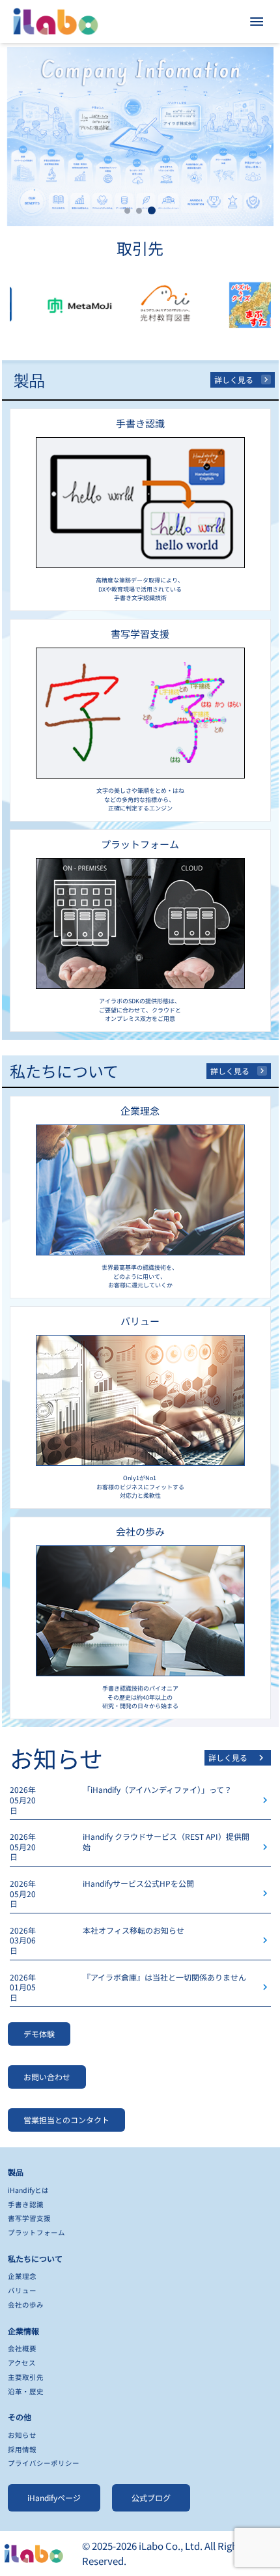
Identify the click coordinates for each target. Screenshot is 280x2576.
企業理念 (22, 2276)
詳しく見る (234, 379)
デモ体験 (39, 2034)
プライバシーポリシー (44, 2463)
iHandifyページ (54, 2497)
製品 (16, 2172)
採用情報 (22, 2449)
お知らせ (22, 2435)
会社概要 (22, 2348)
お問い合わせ (47, 2077)
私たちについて (35, 2258)
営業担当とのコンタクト (66, 2120)
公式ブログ (151, 2497)
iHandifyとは (28, 2190)
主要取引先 (26, 2377)
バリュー (22, 2290)
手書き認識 (26, 2204)
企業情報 (23, 2331)
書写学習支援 (29, 2218)
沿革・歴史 (26, 2391)
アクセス (22, 2363)
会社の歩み (26, 2305)
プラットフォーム (36, 2232)
